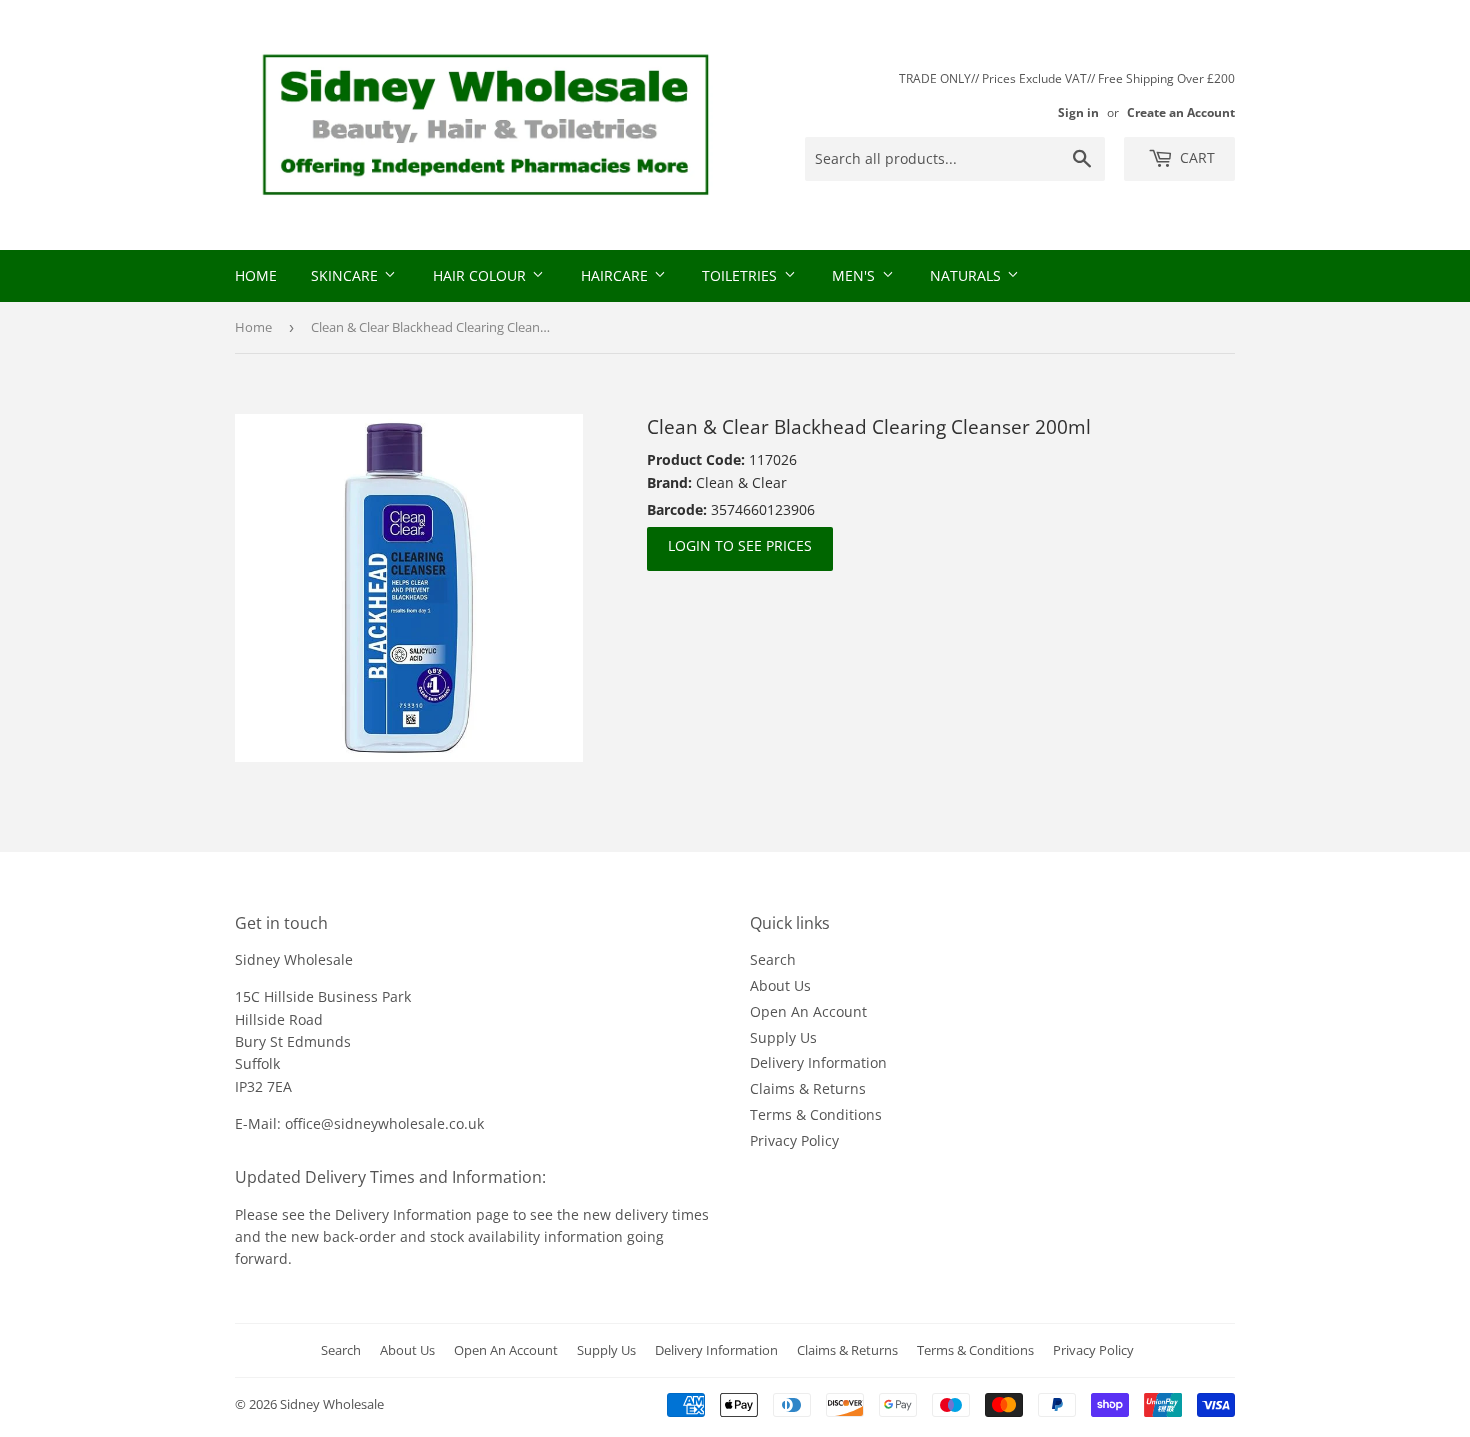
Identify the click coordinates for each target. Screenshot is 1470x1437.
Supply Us (783, 1037)
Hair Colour (481, 275)
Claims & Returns (808, 1088)
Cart (1195, 157)
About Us (780, 985)
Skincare (346, 275)
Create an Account (1181, 112)
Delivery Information (818, 1062)
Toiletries (741, 275)
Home (256, 275)
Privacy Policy (794, 1140)
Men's (855, 275)
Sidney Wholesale (332, 1404)
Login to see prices (740, 545)
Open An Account (808, 1011)
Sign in (1078, 112)
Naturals (967, 275)
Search (773, 959)
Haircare (616, 275)
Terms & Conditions (816, 1114)
